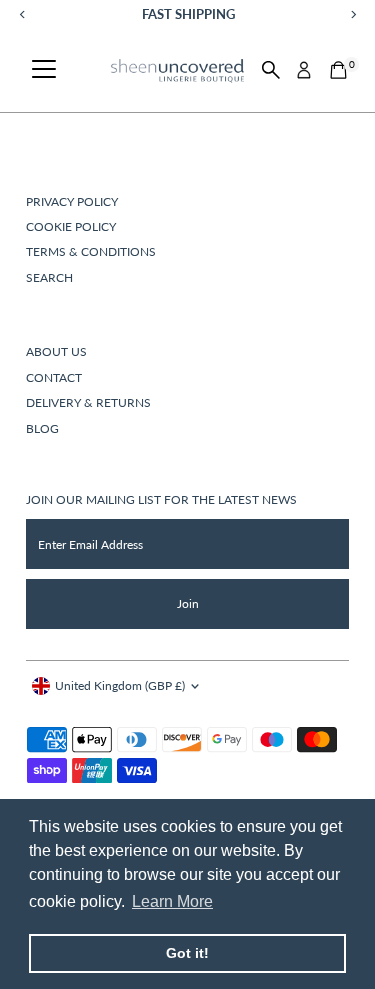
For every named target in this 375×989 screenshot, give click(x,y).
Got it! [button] (187, 953)
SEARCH (49, 277)
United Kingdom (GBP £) (120, 685)
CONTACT (54, 377)
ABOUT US (56, 351)
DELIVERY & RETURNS (88, 402)
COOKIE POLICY (71, 226)
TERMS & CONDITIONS (91, 251)
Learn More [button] (172, 901)
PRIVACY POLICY (72, 201)
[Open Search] (271, 70)
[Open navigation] (44, 70)
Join (188, 603)
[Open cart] (338, 70)
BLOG (42, 428)
